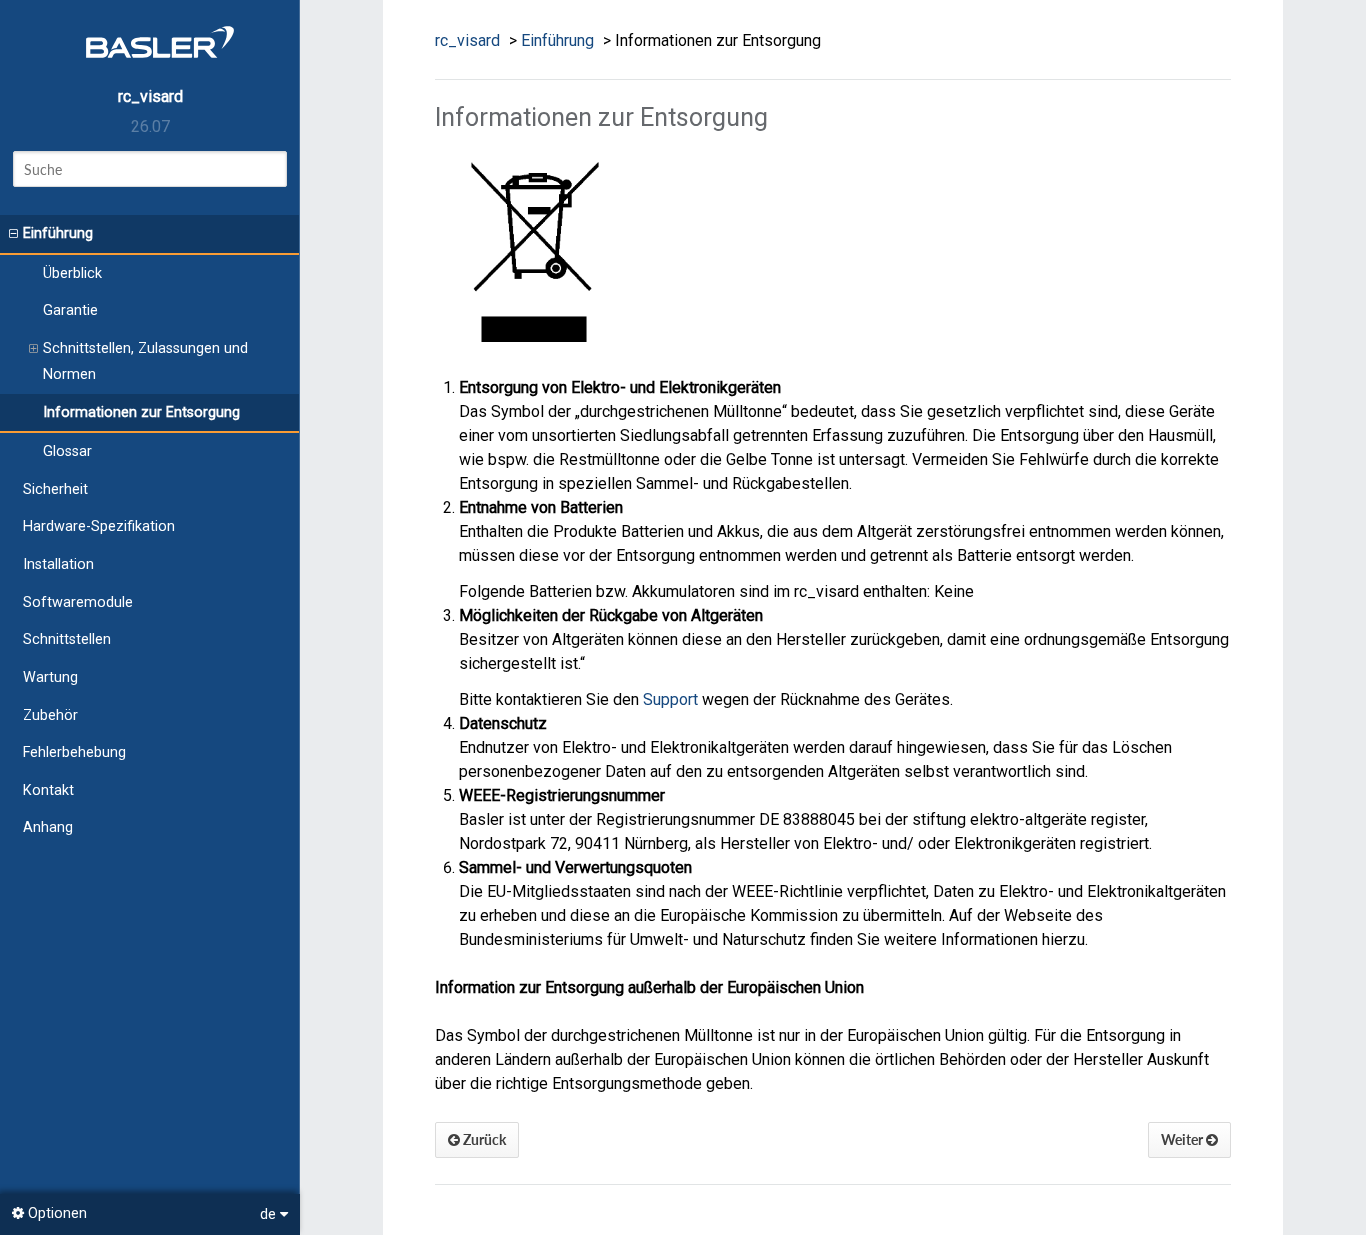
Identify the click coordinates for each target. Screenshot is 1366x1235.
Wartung (50, 677)
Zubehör (50, 715)
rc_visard (150, 96)
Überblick (72, 273)
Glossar (67, 451)
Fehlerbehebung (74, 752)
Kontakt (48, 790)
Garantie (70, 310)
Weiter (1183, 1139)
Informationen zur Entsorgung (141, 412)
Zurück (483, 1139)
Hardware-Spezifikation (99, 526)
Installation (58, 564)
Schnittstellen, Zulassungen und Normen (145, 361)
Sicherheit (55, 489)
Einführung (58, 233)
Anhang (48, 827)
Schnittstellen (67, 639)
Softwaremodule (78, 602)
